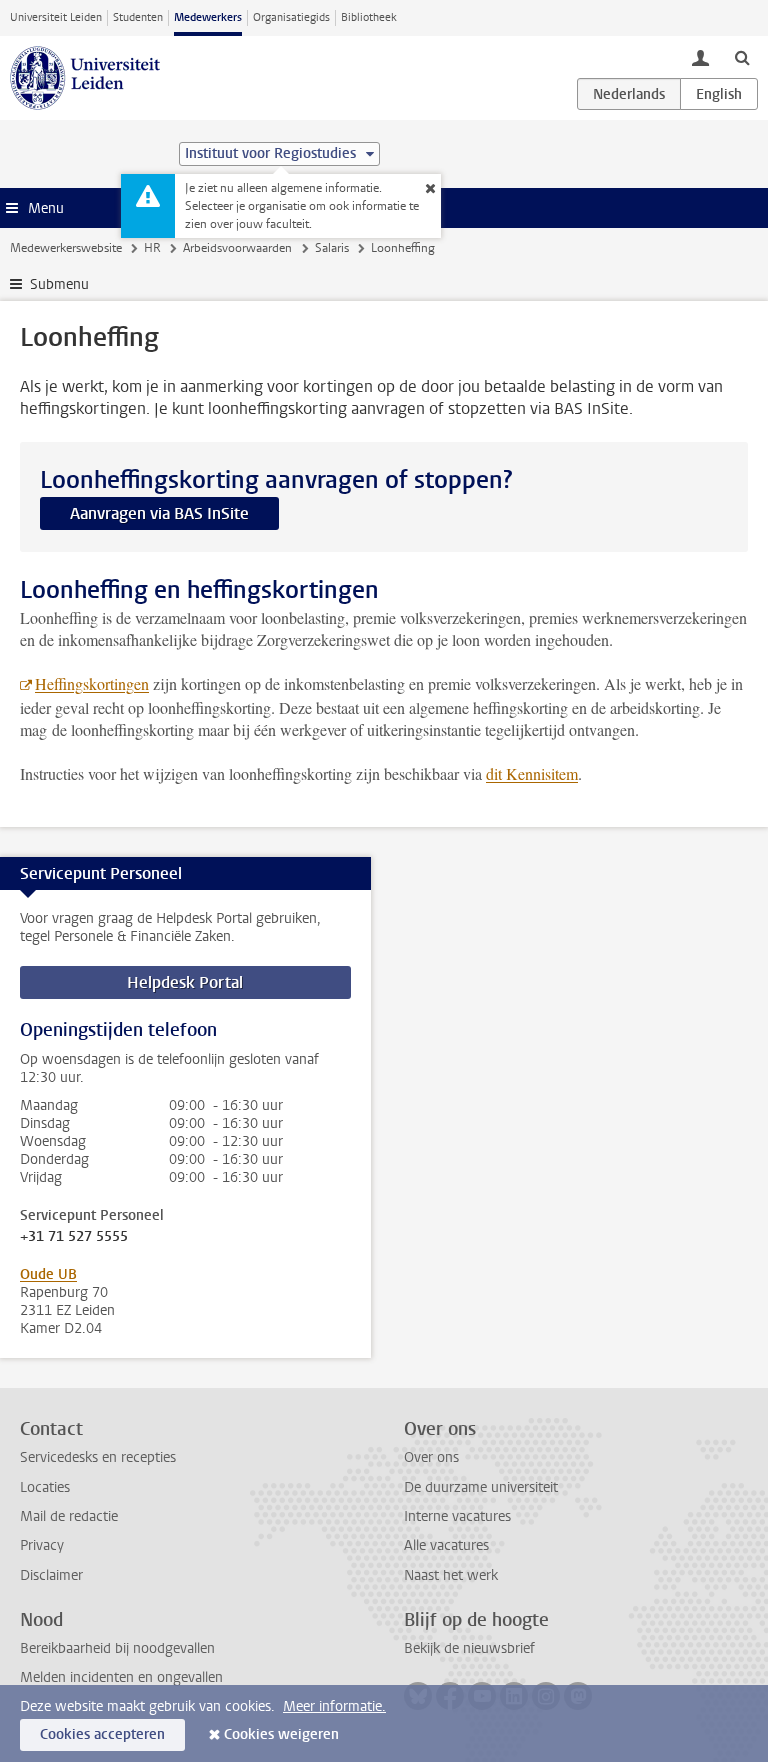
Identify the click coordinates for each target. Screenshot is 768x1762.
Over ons (431, 1457)
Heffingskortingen (92, 683)
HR (152, 248)
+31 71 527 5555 (74, 1237)
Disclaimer (51, 1575)
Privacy (42, 1545)
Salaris (332, 248)
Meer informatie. (334, 1706)
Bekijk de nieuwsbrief (469, 1648)
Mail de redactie (69, 1516)
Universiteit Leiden (56, 17)
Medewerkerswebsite (66, 248)
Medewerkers (208, 17)
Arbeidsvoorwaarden (237, 248)
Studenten (138, 17)
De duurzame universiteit (481, 1487)
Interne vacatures (457, 1516)
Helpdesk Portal (185, 982)
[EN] (719, 94)
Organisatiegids (291, 17)
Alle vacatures (446, 1545)
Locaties (45, 1487)
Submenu (59, 284)
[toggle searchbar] (742, 57)
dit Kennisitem (532, 773)
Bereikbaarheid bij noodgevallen (117, 1648)
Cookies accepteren (102, 1734)
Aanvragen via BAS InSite (159, 513)
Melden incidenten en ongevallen (121, 1677)
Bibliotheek (369, 17)
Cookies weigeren (281, 1734)
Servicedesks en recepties (98, 1457)
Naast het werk (451, 1575)
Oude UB (48, 1274)
